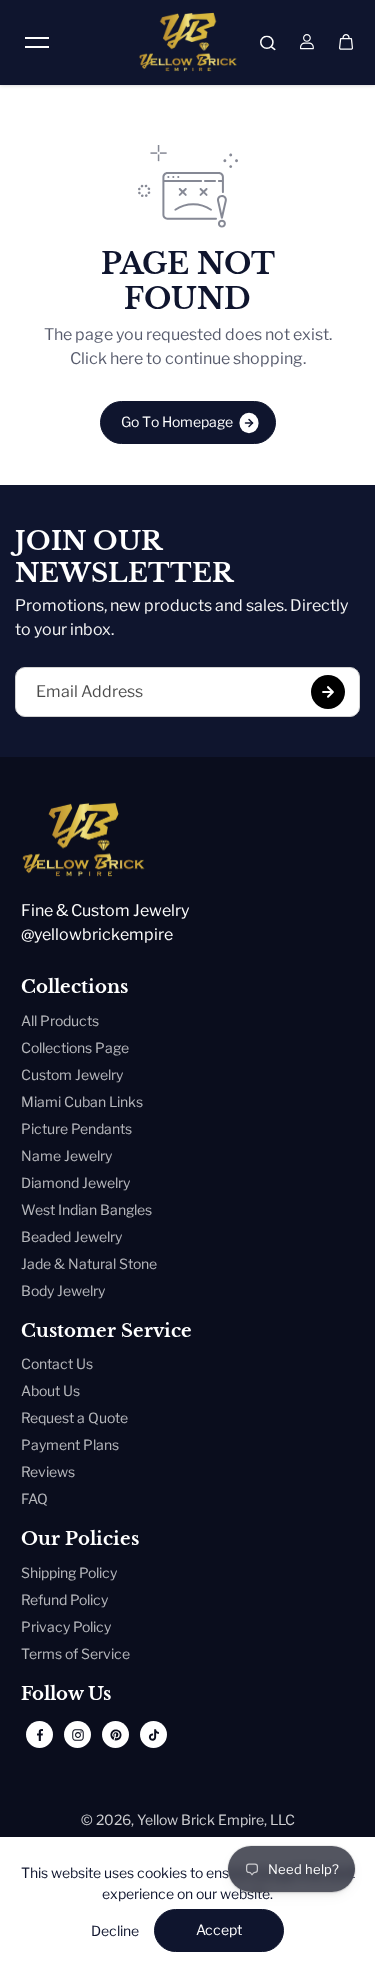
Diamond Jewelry (75, 1182)
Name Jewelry (66, 1155)
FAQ (34, 1498)
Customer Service (106, 1331)
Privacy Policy (66, 1626)
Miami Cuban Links (82, 1101)
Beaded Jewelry (71, 1236)
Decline (115, 1930)
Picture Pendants (76, 1128)
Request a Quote (74, 1417)
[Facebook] (40, 1735)
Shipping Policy (69, 1572)
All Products (60, 1020)
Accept (219, 1929)
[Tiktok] (154, 1735)
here (126, 358)
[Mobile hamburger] (37, 42)
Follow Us (66, 1694)
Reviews (48, 1471)
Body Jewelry (63, 1290)
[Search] (268, 42)
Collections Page (75, 1047)
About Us (50, 1390)
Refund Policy (64, 1599)
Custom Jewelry (72, 1074)
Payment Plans (70, 1444)
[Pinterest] (116, 1735)
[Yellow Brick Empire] (188, 42)
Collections (74, 987)
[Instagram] (78, 1735)
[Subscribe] (328, 692)
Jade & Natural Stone (89, 1263)
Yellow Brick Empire (200, 1819)
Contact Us (57, 1363)
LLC (282, 1819)
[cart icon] (346, 42)
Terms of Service (75, 1653)
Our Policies (80, 1539)
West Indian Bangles (86, 1209)
